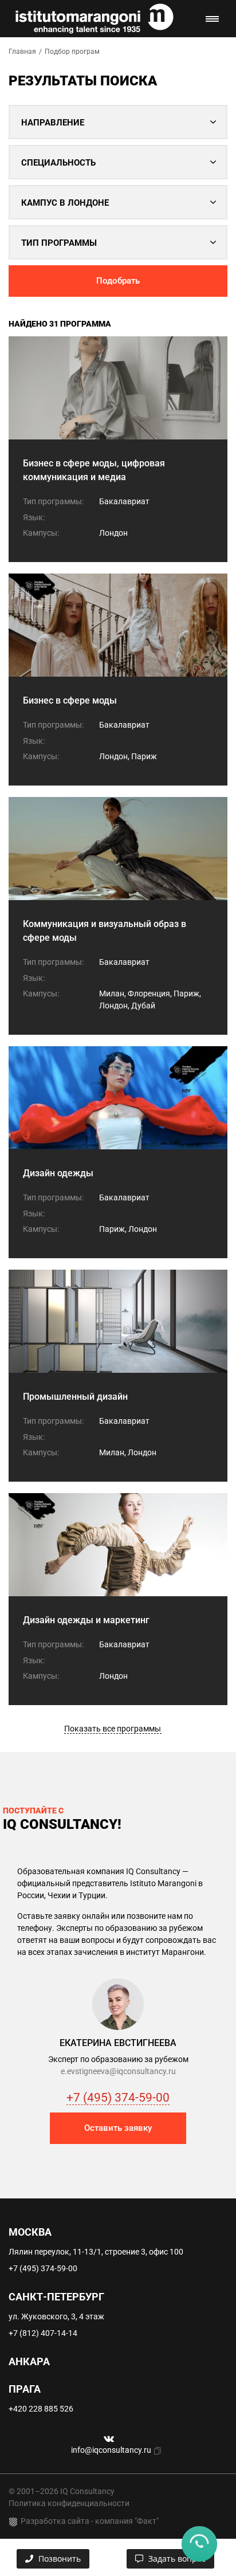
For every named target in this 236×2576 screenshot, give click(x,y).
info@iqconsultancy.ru (111, 2450)
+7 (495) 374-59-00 (118, 2098)
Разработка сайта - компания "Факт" (90, 2521)
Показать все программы (113, 1729)
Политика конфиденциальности (69, 2503)
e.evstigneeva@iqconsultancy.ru (118, 2071)
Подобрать (118, 281)
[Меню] (212, 19)
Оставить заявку (118, 2128)
